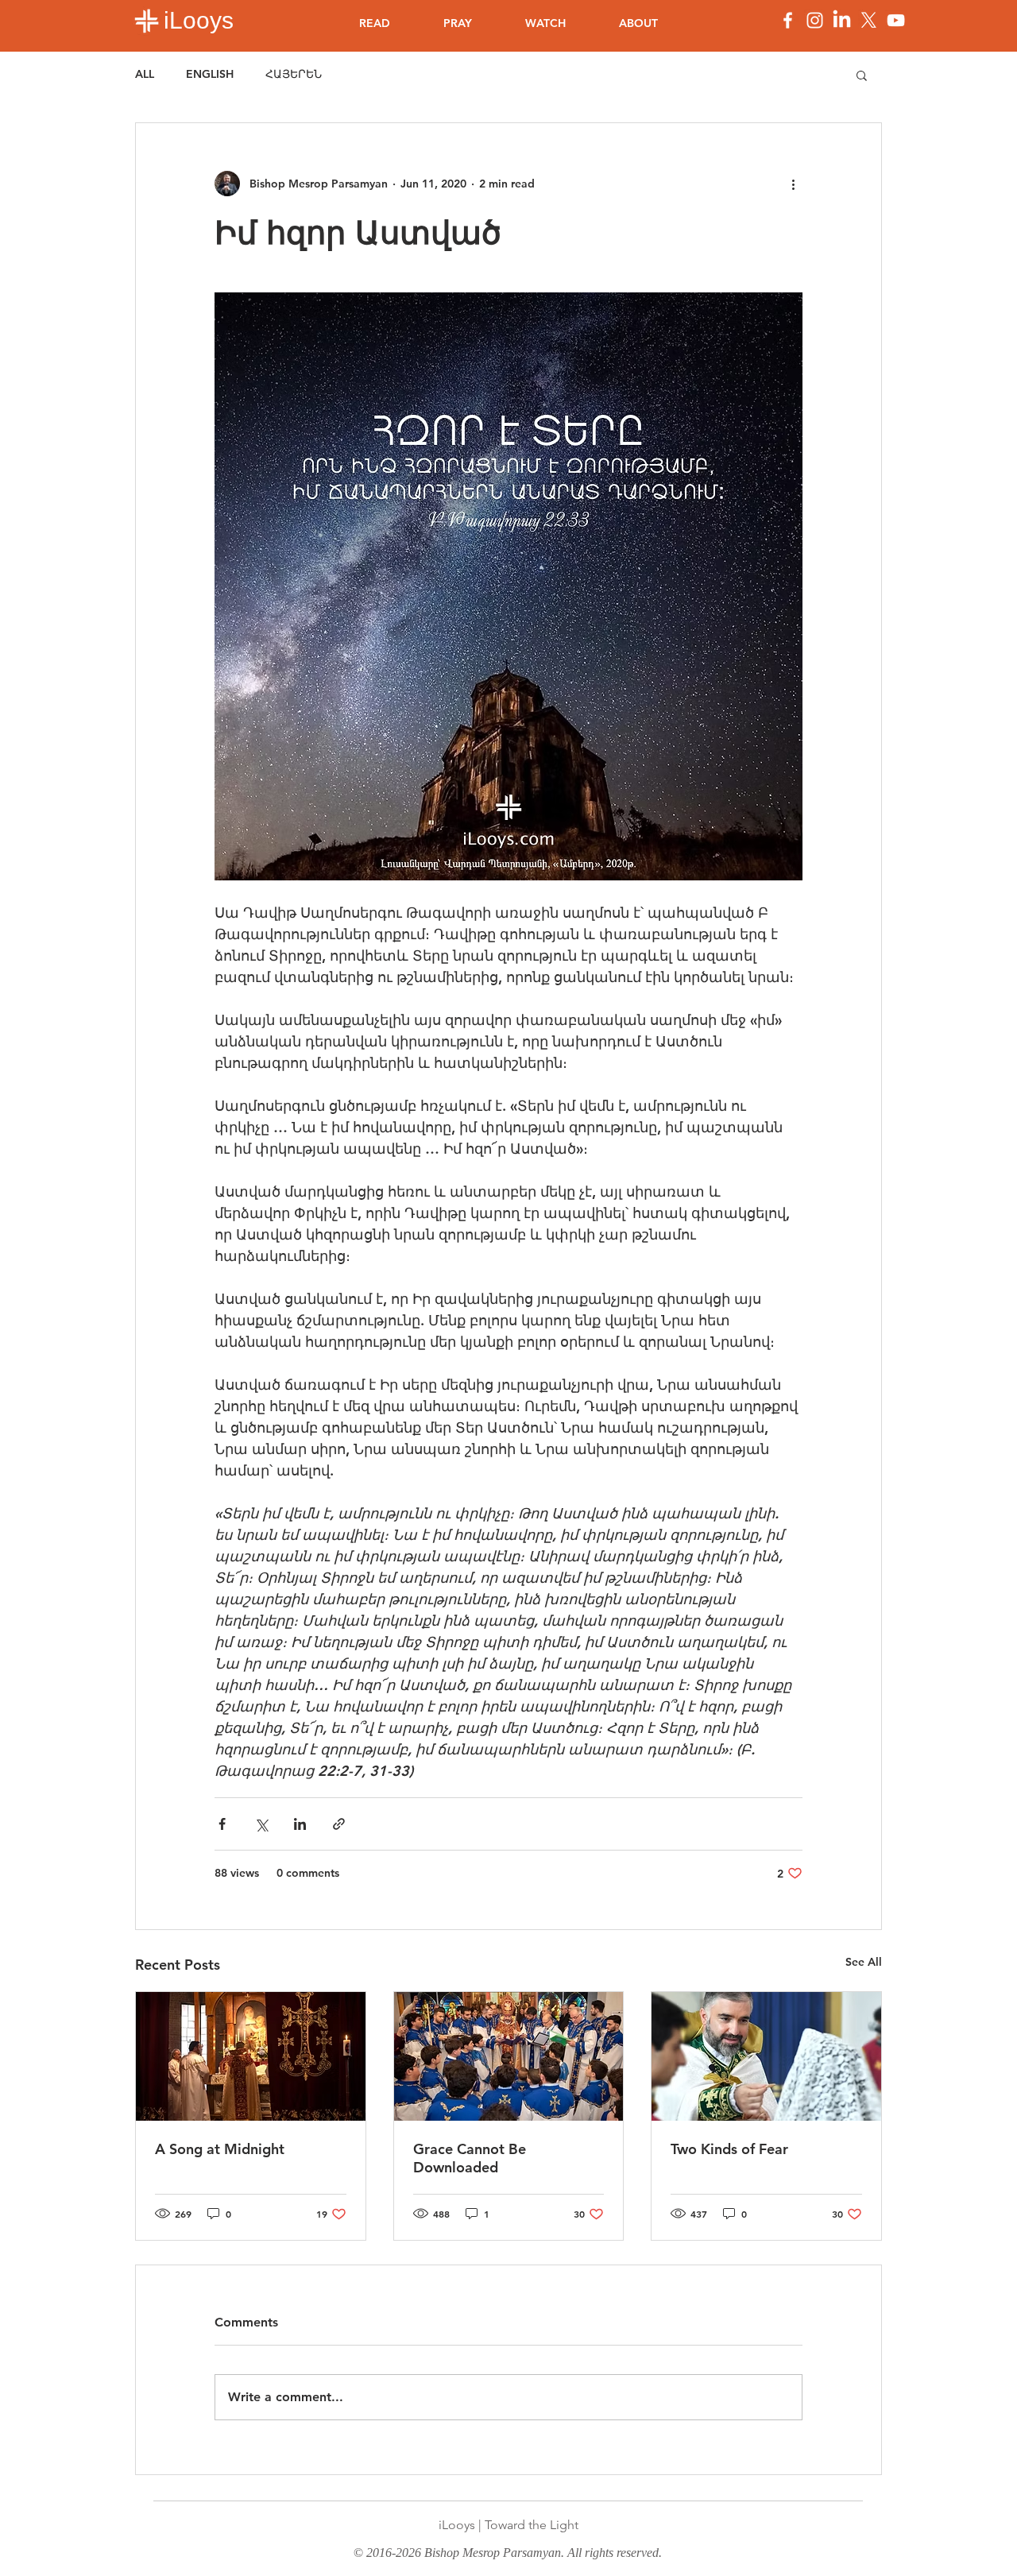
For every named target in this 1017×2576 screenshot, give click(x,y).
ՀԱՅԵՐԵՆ (294, 74)
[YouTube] (896, 20)
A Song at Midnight (220, 2149)
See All (864, 1962)
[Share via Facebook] (222, 1824)
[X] (869, 20)
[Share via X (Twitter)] (261, 1824)
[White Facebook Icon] (788, 20)
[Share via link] (339, 1824)
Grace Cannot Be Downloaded (470, 2158)
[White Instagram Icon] (815, 20)
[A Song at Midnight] (251, 2056)
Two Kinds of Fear (729, 2149)
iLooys (199, 20)
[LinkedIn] (842, 20)
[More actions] (793, 184)
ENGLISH (210, 74)
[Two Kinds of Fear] (766, 2056)
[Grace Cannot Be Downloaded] (509, 2056)
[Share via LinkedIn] (300, 1824)
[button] (862, 75)
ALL (145, 74)
